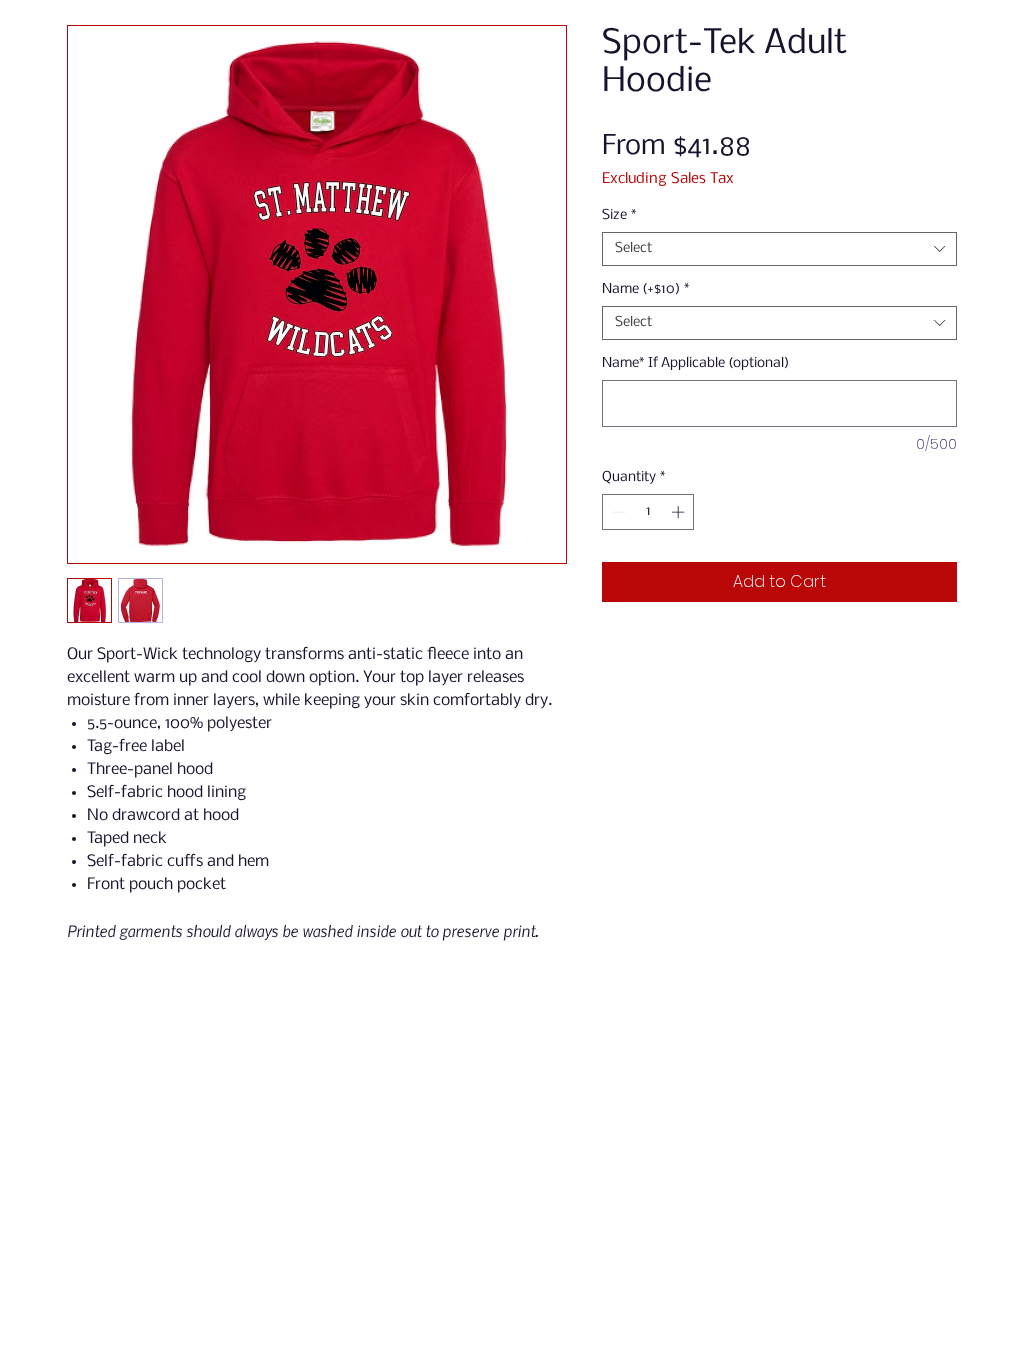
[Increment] (680, 512)
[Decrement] (617, 512)
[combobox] (779, 249)
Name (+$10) (646, 289)
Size (619, 215)
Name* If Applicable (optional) (695, 363)
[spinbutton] (648, 512)
